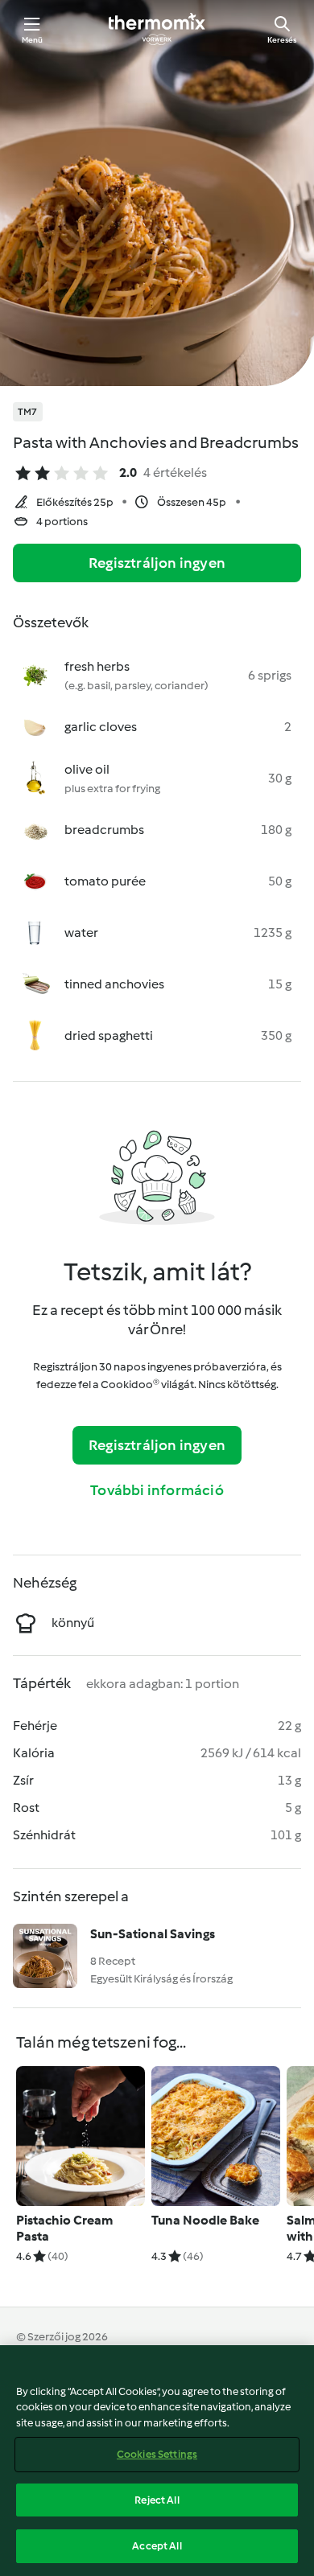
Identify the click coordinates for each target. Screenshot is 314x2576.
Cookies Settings (157, 2454)
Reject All (157, 2500)
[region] (157, 2461)
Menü (33, 40)
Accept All (157, 2546)
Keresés (282, 40)
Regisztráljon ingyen (157, 563)
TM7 (28, 412)
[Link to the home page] (157, 29)
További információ (157, 1490)
